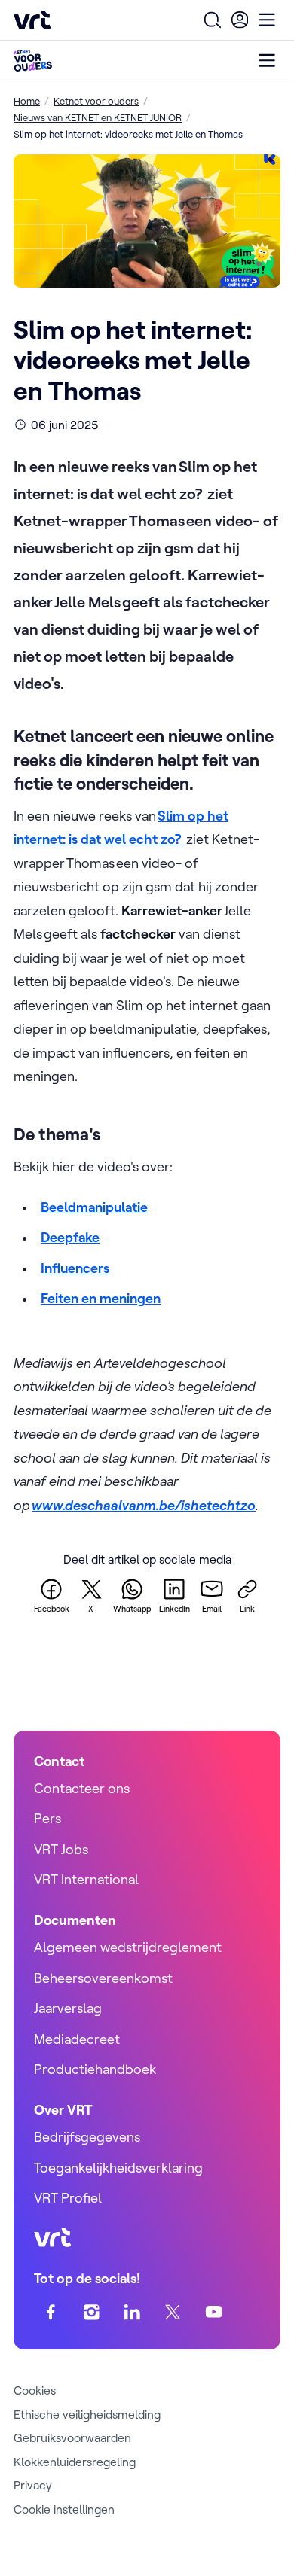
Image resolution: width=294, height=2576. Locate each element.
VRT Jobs (61, 1849)
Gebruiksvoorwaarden (72, 2437)
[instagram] (92, 2312)
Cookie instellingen (64, 2509)
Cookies (35, 2390)
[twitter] (173, 2312)
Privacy (33, 2485)
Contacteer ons (82, 1788)
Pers (47, 1818)
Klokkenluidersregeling (75, 2462)
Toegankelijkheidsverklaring (118, 2168)
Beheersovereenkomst (103, 1978)
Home (27, 101)
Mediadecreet (77, 2039)
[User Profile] (240, 20)
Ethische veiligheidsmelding (87, 2414)
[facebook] (51, 2312)
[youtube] (214, 2312)
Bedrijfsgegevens (87, 2137)
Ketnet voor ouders (96, 101)
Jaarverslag (68, 2008)
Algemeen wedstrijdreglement (128, 1947)
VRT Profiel (68, 2198)
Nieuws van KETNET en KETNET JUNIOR (98, 117)
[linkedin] (132, 2312)
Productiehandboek (95, 2069)
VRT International (86, 1879)
